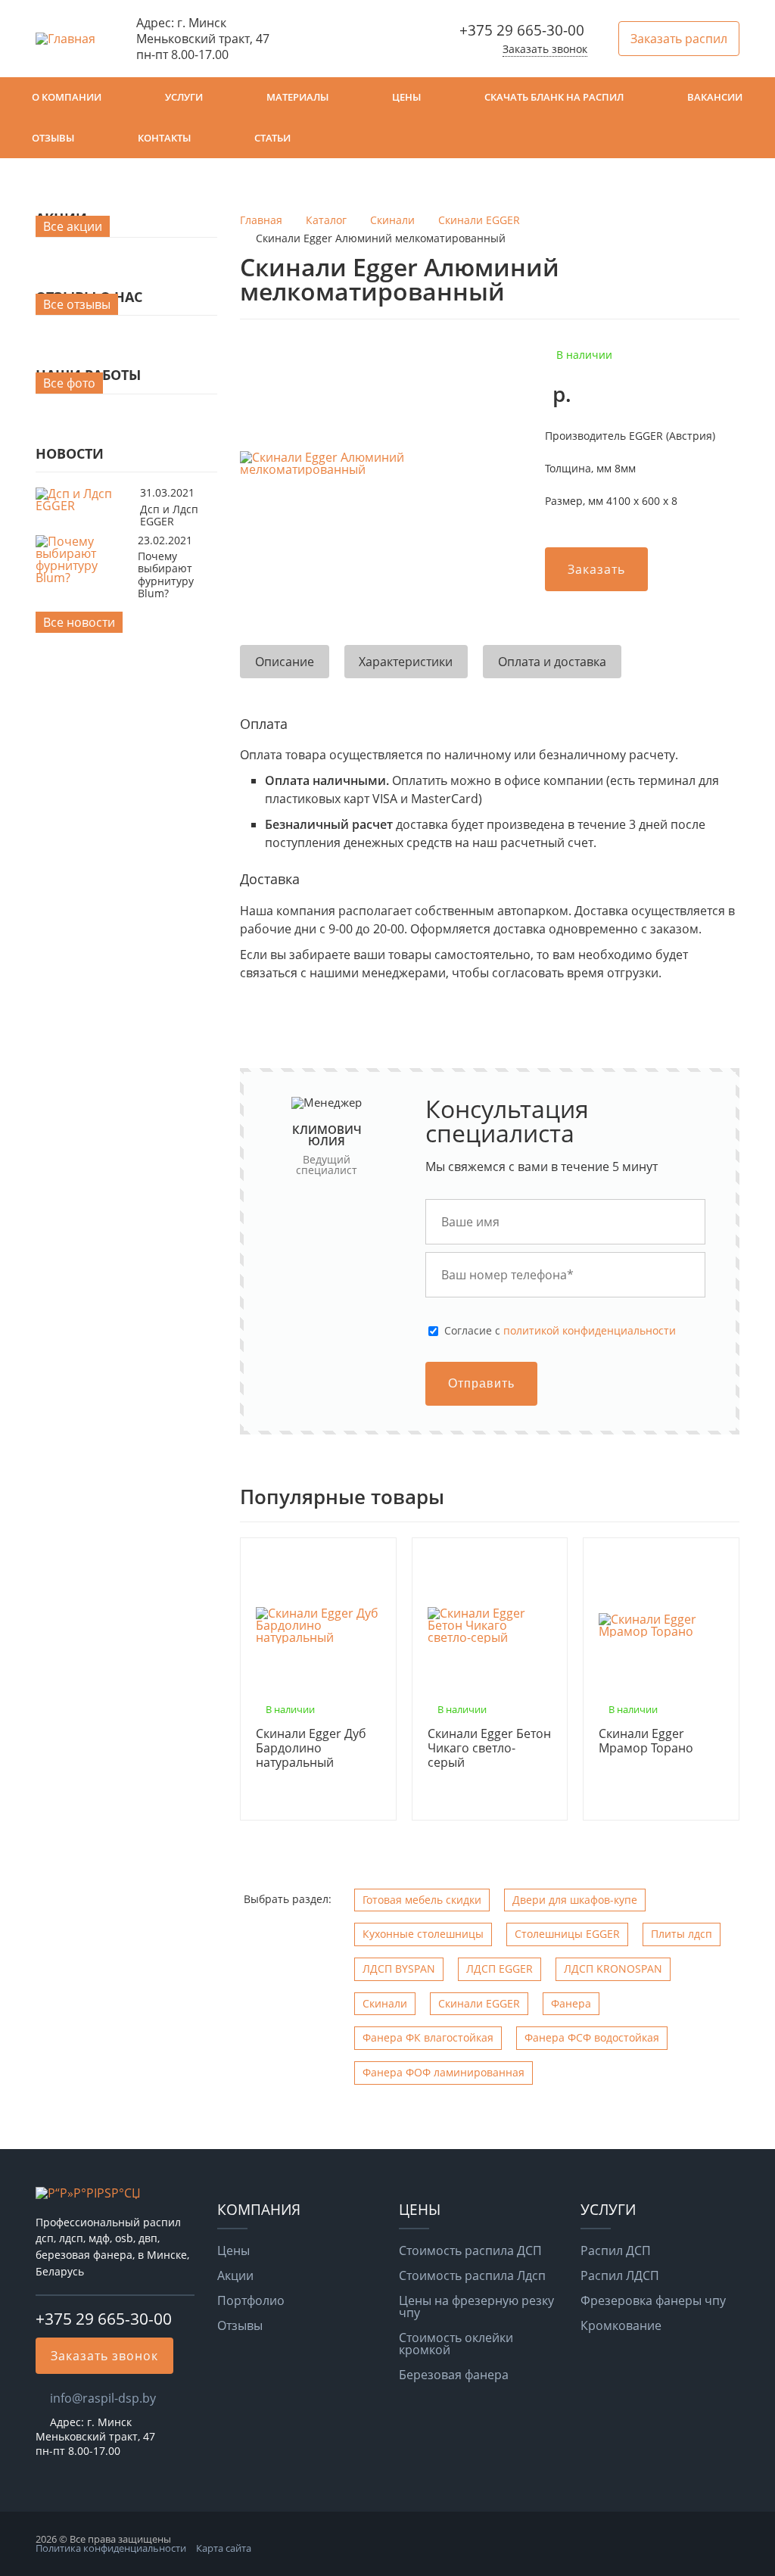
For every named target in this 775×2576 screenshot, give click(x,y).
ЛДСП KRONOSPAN (613, 1969)
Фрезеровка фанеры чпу (653, 2300)
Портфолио (251, 2300)
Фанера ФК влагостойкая (428, 2037)
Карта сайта (224, 2548)
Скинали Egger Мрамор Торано (646, 1741)
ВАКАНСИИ (715, 97)
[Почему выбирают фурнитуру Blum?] (83, 578)
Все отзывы (77, 304)
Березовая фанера (454, 2375)
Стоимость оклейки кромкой (456, 2344)
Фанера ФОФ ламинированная (444, 2072)
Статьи (272, 138)
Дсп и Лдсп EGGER (169, 515)
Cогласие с (560, 1331)
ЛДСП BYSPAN (399, 1969)
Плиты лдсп (682, 1934)
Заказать (596, 569)
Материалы (297, 97)
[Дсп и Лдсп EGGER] (84, 506)
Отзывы (53, 138)
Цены (406, 97)
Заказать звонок (545, 49)
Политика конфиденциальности (111, 2548)
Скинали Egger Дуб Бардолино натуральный (311, 1749)
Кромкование (621, 2325)
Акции (235, 2275)
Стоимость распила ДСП (470, 2250)
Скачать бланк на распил (554, 97)
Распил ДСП (616, 2250)
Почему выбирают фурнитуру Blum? (166, 575)
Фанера (571, 2003)
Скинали (385, 2003)
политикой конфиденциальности (590, 1330)
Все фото (69, 383)
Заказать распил (679, 39)
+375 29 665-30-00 (522, 30)
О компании (67, 97)
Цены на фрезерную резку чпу (476, 2307)
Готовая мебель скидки (422, 1900)
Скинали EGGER (479, 2003)
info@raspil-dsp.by (103, 2398)
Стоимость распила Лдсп (472, 2275)
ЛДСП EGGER (500, 1969)
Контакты (164, 138)
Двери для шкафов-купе (575, 1900)
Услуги (184, 97)
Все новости (79, 622)
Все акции (73, 226)
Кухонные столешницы (423, 1934)
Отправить (481, 1383)
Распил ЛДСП (620, 2275)
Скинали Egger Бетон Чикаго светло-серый (489, 1749)
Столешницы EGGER (567, 1934)
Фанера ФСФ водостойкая (592, 2037)
